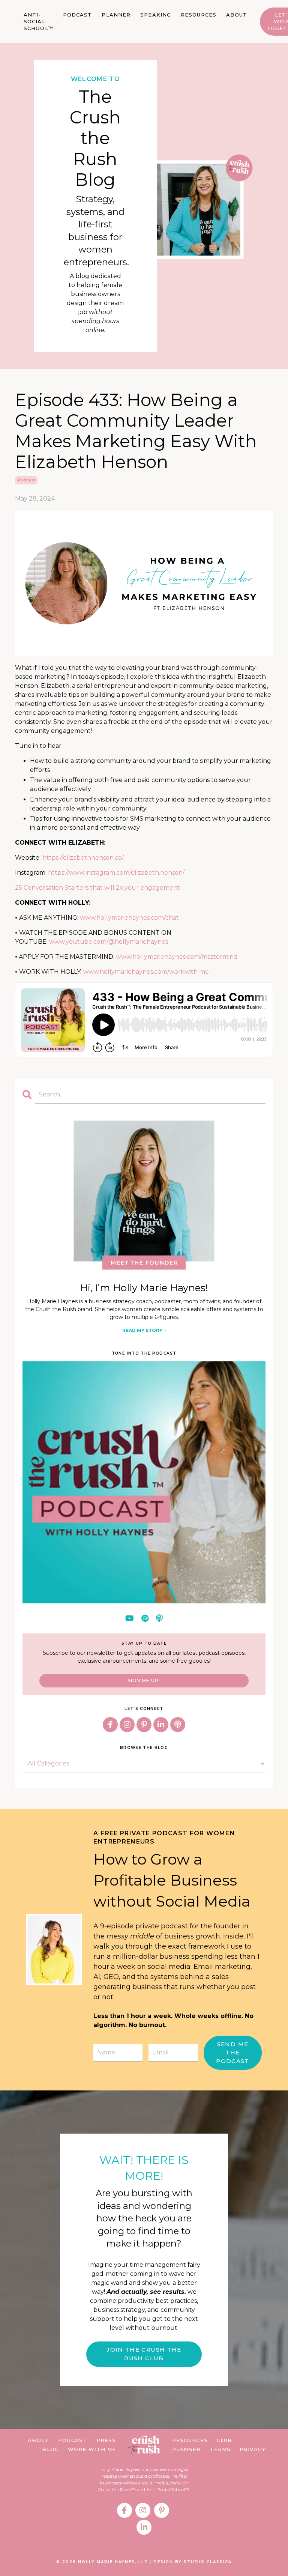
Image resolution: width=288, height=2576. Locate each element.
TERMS (220, 2449)
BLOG (50, 2449)
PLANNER (116, 15)
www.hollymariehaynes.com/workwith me (146, 972)
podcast (26, 480)
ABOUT (237, 15)
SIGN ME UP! (144, 1680)
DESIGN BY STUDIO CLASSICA (193, 2562)
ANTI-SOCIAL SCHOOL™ (38, 21)
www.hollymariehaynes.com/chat (129, 918)
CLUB (224, 2440)
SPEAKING (156, 15)
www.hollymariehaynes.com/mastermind (177, 957)
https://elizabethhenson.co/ (83, 858)
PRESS (106, 2440)
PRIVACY (253, 2449)
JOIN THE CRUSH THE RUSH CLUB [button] (144, 2354)
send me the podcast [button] (233, 2053)
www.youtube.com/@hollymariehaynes (109, 942)
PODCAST (78, 15)
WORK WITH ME (92, 2449)
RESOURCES (199, 15)
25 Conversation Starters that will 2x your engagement (97, 888)
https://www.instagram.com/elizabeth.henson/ (116, 873)
